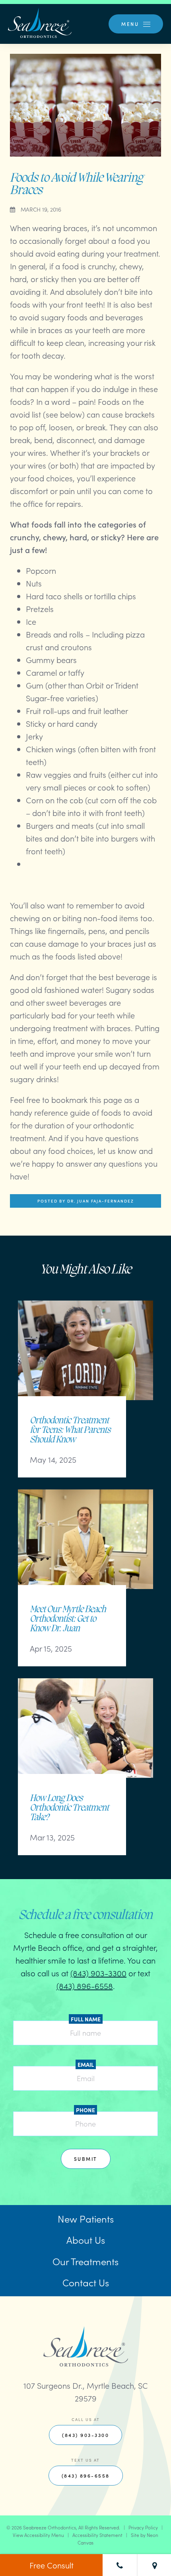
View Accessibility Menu (38, 2535)
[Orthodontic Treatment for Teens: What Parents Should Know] (85, 1358)
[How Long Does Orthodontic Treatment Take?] (85, 1736)
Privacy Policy (143, 2527)
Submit (86, 2159)
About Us (86, 2240)
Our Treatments (85, 2261)
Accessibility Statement (97, 2535)
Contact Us (86, 2282)
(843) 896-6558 (85, 1985)
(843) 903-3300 (98, 1973)
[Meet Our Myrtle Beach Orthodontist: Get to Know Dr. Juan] (85, 1547)
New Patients (86, 2218)
